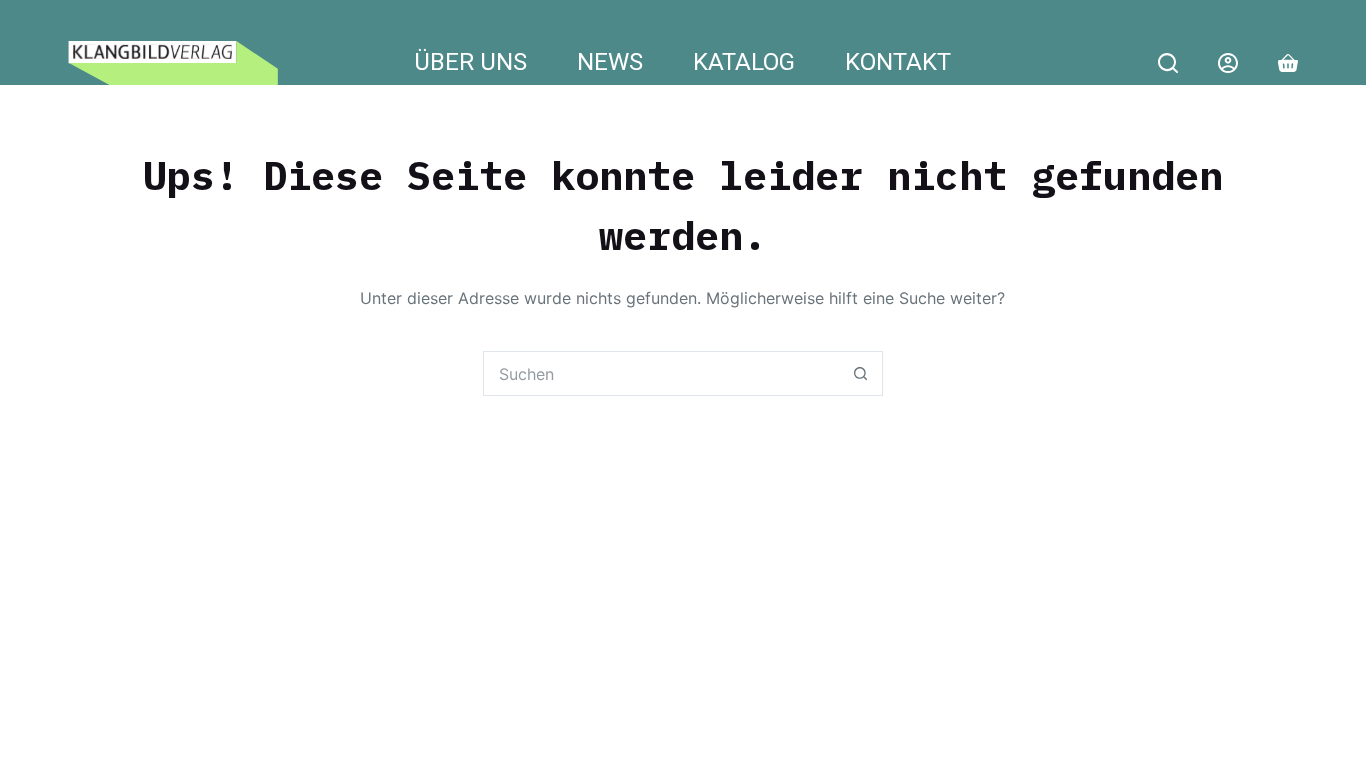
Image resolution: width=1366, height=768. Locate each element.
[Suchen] (1168, 63)
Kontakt (898, 63)
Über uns (470, 63)
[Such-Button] (860, 373)
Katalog (744, 63)
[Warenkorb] (1288, 63)
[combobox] (661, 373)
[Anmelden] (1228, 63)
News (610, 63)
